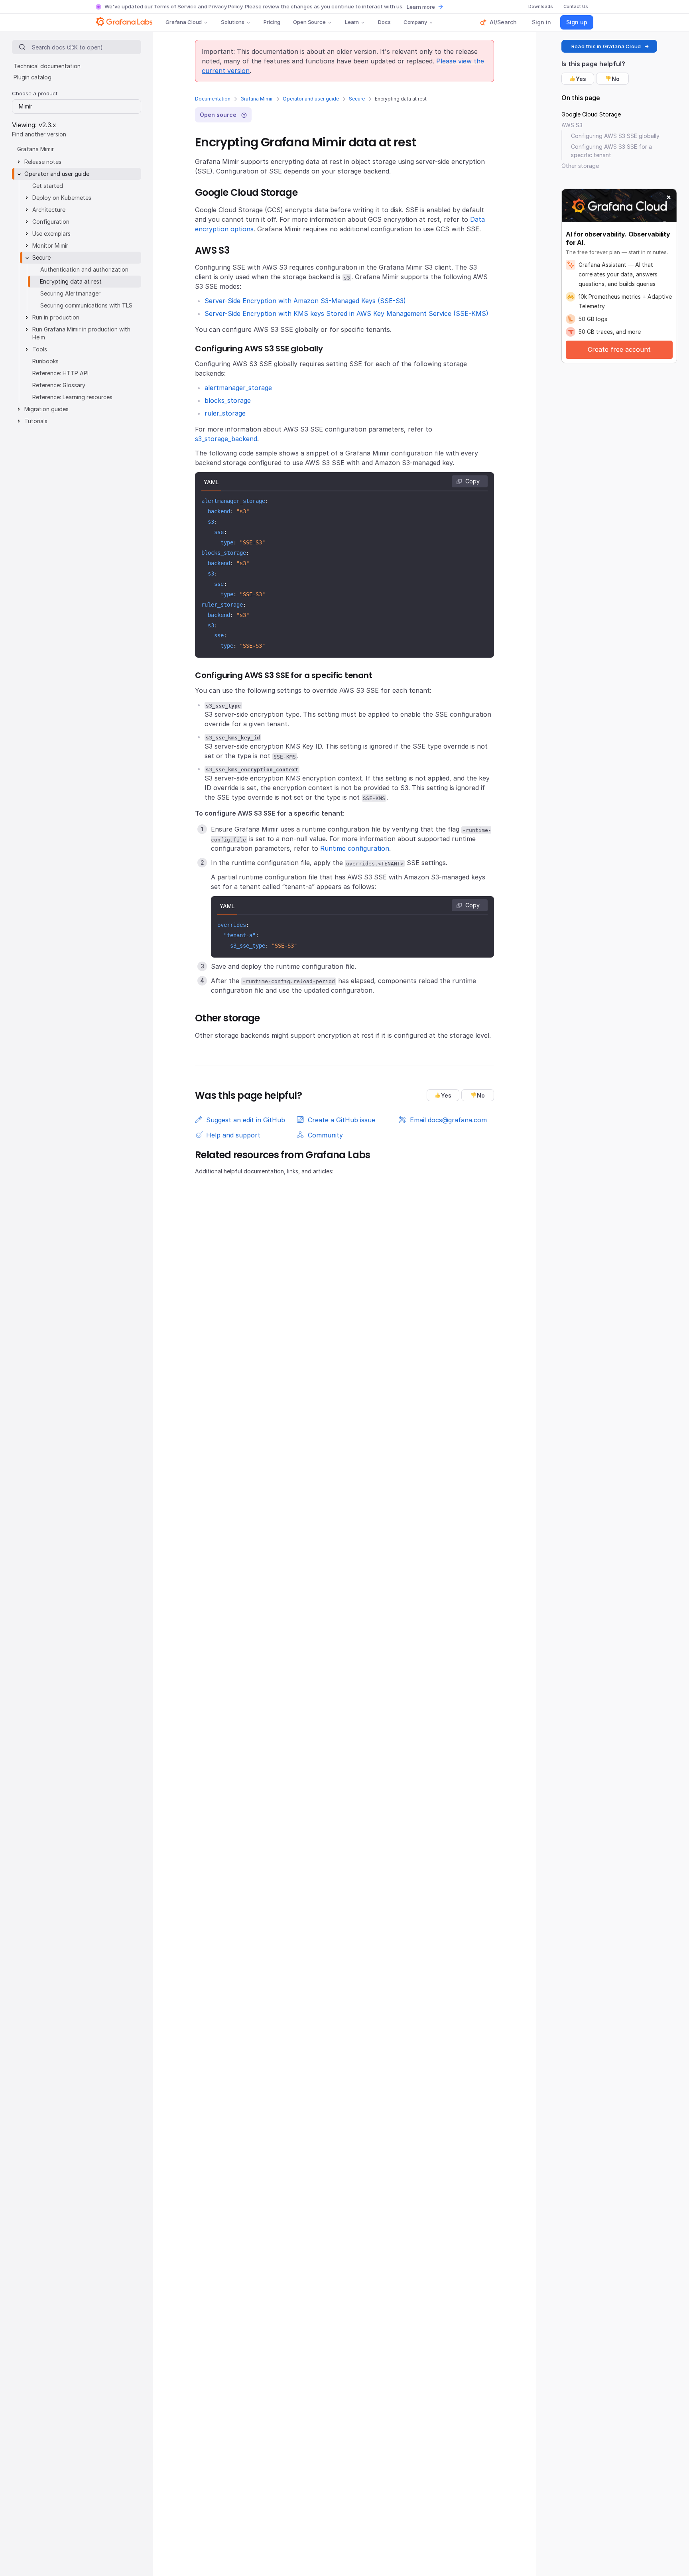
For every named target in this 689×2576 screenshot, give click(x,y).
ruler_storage (225, 413)
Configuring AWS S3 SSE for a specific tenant (611, 151)
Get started (48, 186)
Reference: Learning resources (72, 397)
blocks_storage (228, 400)
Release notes (43, 162)
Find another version (39, 134)
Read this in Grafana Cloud (606, 46)
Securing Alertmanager (70, 293)
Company (415, 22)
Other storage (580, 166)
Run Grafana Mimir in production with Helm (81, 333)
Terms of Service (175, 6)
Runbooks (45, 361)
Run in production (56, 317)
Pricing (272, 22)
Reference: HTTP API (60, 373)
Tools (40, 349)
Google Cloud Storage (591, 114)
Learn (352, 22)
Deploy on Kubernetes (62, 198)
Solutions (233, 22)
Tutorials (36, 421)
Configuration (51, 222)
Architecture (49, 210)
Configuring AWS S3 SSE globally (615, 136)
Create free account (619, 349)
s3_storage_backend (226, 439)
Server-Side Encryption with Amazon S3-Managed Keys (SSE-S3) (305, 301)
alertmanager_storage (238, 388)
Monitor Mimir (50, 245)
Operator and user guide (311, 99)
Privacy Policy (225, 6)
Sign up (577, 22)
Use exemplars (51, 234)
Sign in (541, 22)
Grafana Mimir (257, 99)
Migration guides (46, 409)
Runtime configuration (355, 848)
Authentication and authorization (84, 269)
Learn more (421, 7)
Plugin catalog (32, 77)
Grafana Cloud (184, 22)
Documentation (213, 99)
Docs (384, 22)
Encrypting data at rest (71, 281)
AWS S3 (572, 125)
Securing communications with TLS (86, 305)
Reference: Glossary (59, 385)
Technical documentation (47, 66)
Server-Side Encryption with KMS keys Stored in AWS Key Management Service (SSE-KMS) (346, 313)
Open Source (309, 22)
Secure (357, 99)
